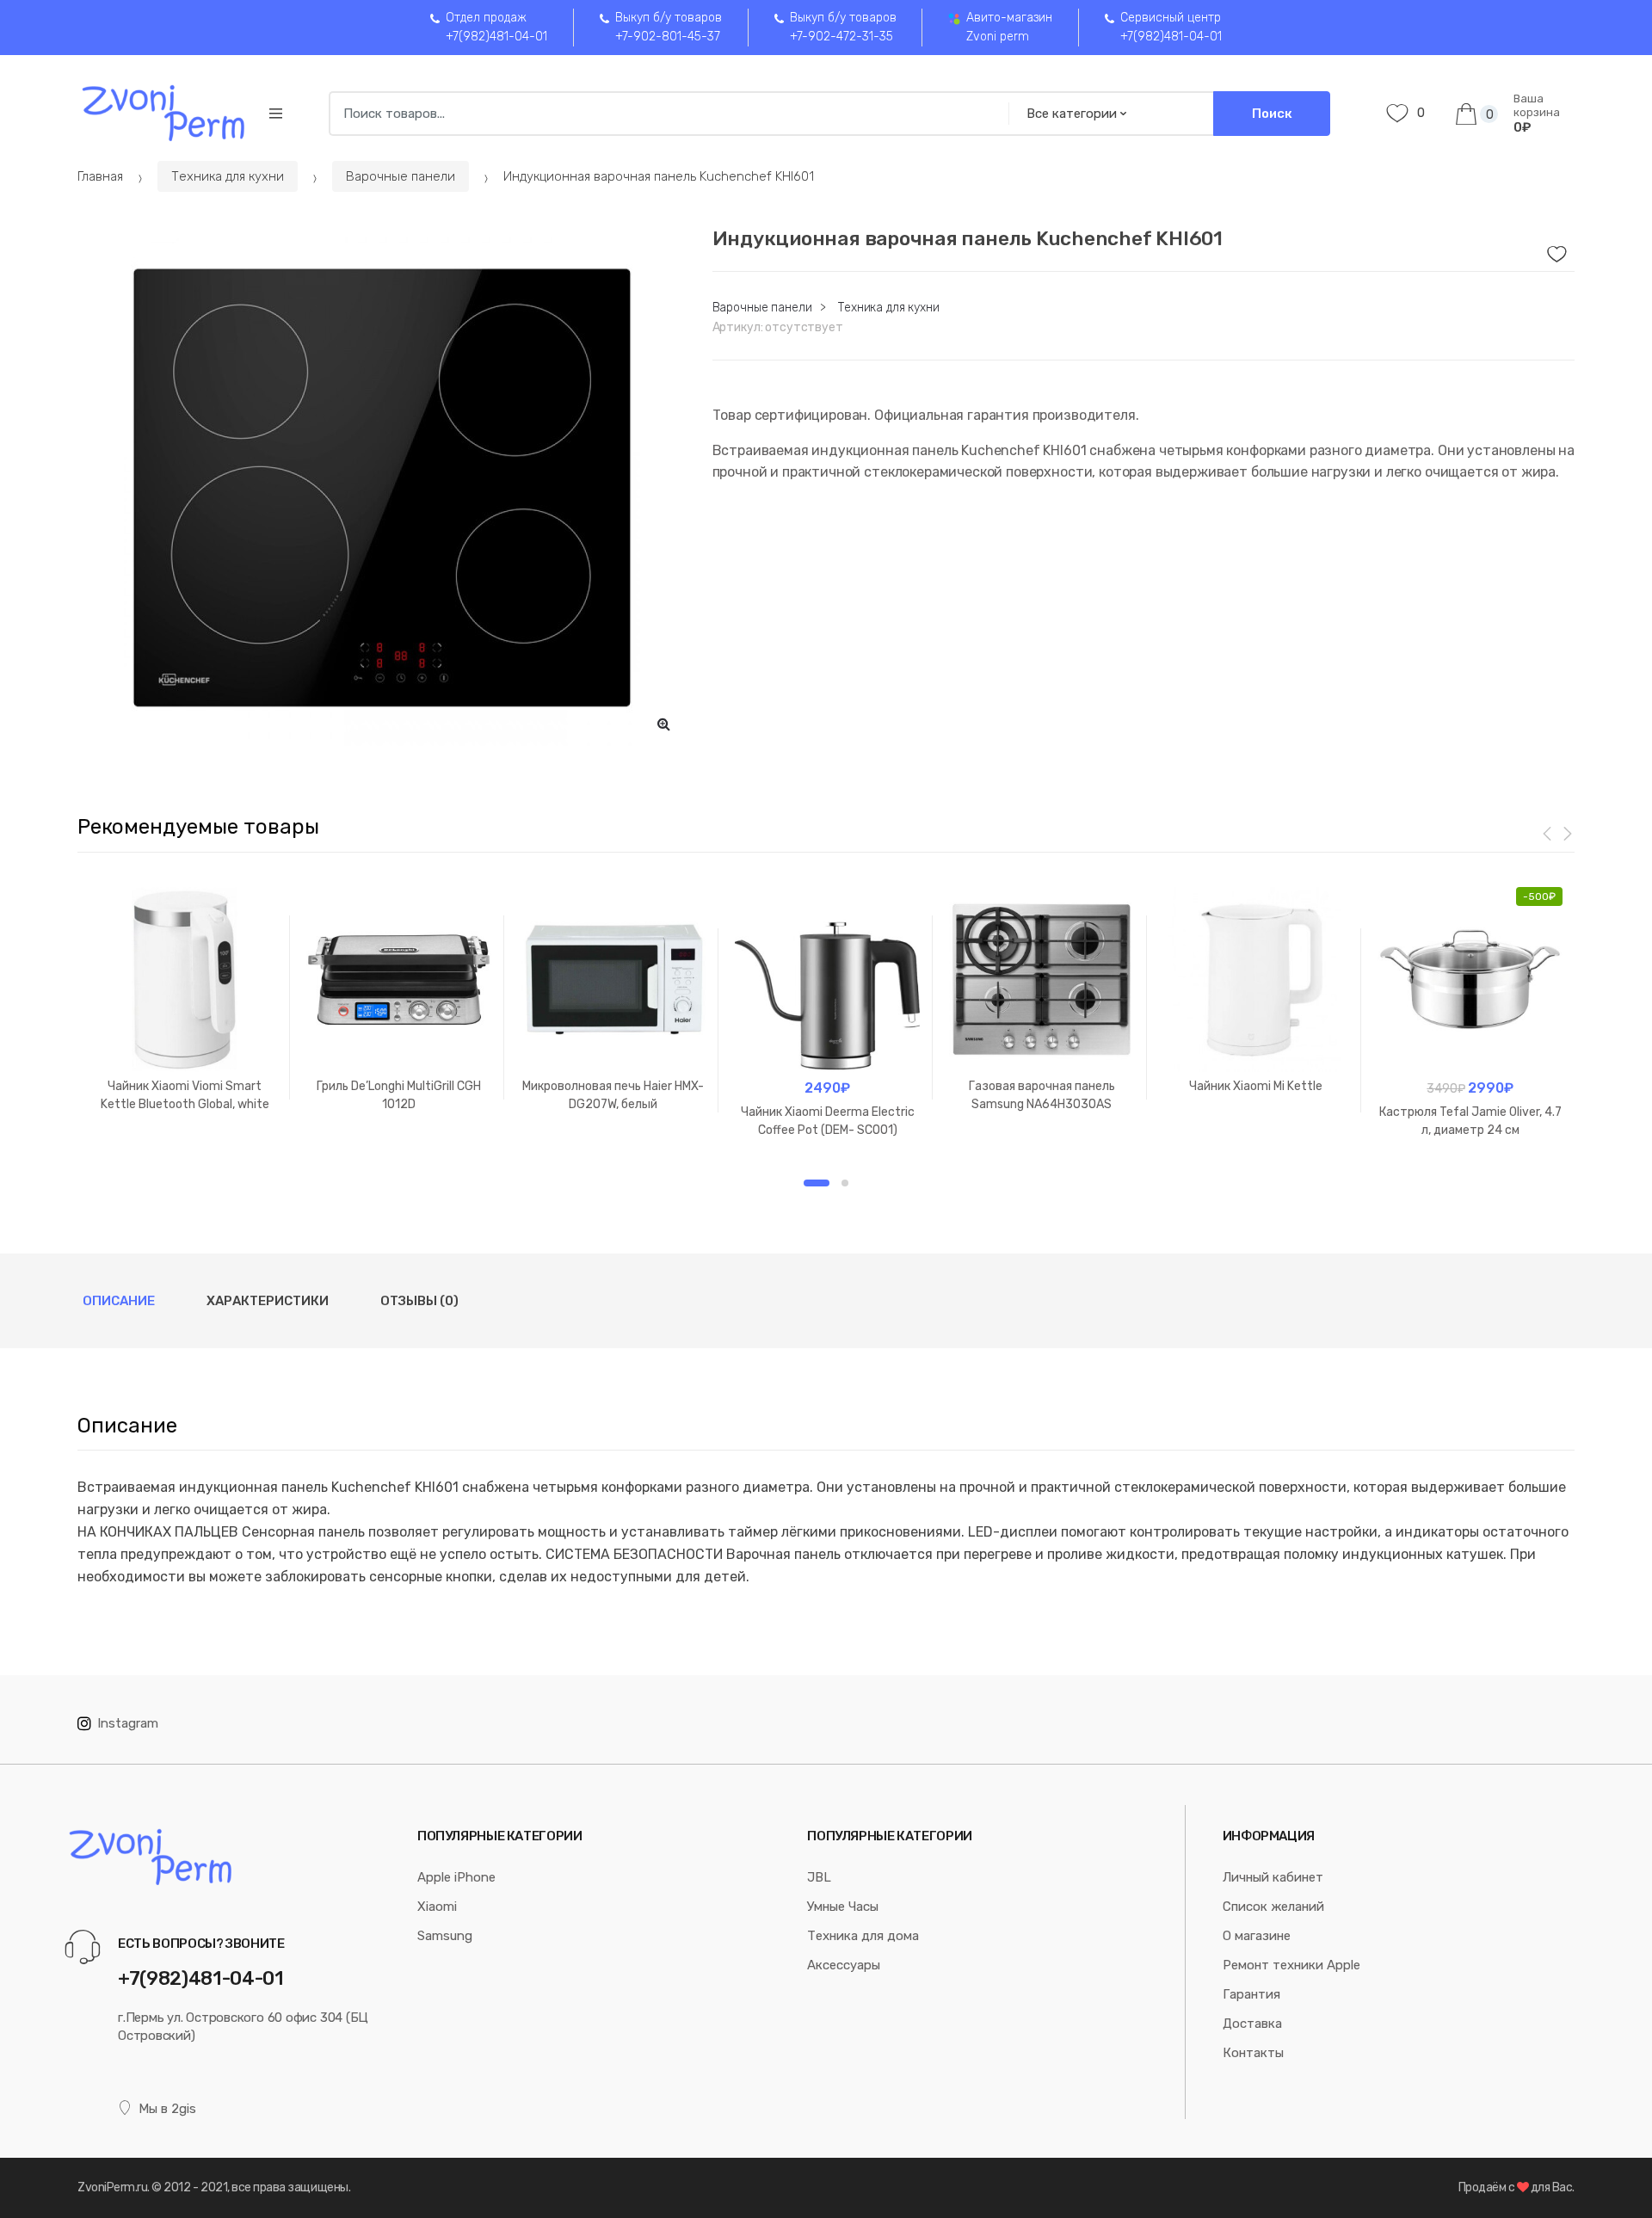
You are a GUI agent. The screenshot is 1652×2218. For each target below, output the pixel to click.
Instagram (128, 1723)
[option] (382, 488)
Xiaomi (437, 1907)
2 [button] (845, 1183)
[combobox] (663, 114)
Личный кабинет (1273, 1877)
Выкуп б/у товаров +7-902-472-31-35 (843, 27)
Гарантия (1251, 1994)
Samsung (445, 1936)
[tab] (119, 1301)
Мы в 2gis (167, 2109)
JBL (819, 1877)
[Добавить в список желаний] (1555, 250)
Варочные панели (401, 176)
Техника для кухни (228, 176)
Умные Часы (843, 1907)
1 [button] (817, 1183)
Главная (100, 176)
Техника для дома (863, 1936)
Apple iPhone (456, 1877)
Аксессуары (844, 1965)
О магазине (1257, 1936)
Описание (119, 1301)
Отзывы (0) (419, 1301)
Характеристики (268, 1301)
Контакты (1253, 2053)
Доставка (1252, 2024)
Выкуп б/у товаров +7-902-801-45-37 (669, 27)
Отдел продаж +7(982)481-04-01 (496, 27)
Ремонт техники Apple (1291, 1965)
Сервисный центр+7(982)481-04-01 (1171, 27)
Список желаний (1273, 1907)
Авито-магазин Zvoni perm (1009, 27)
